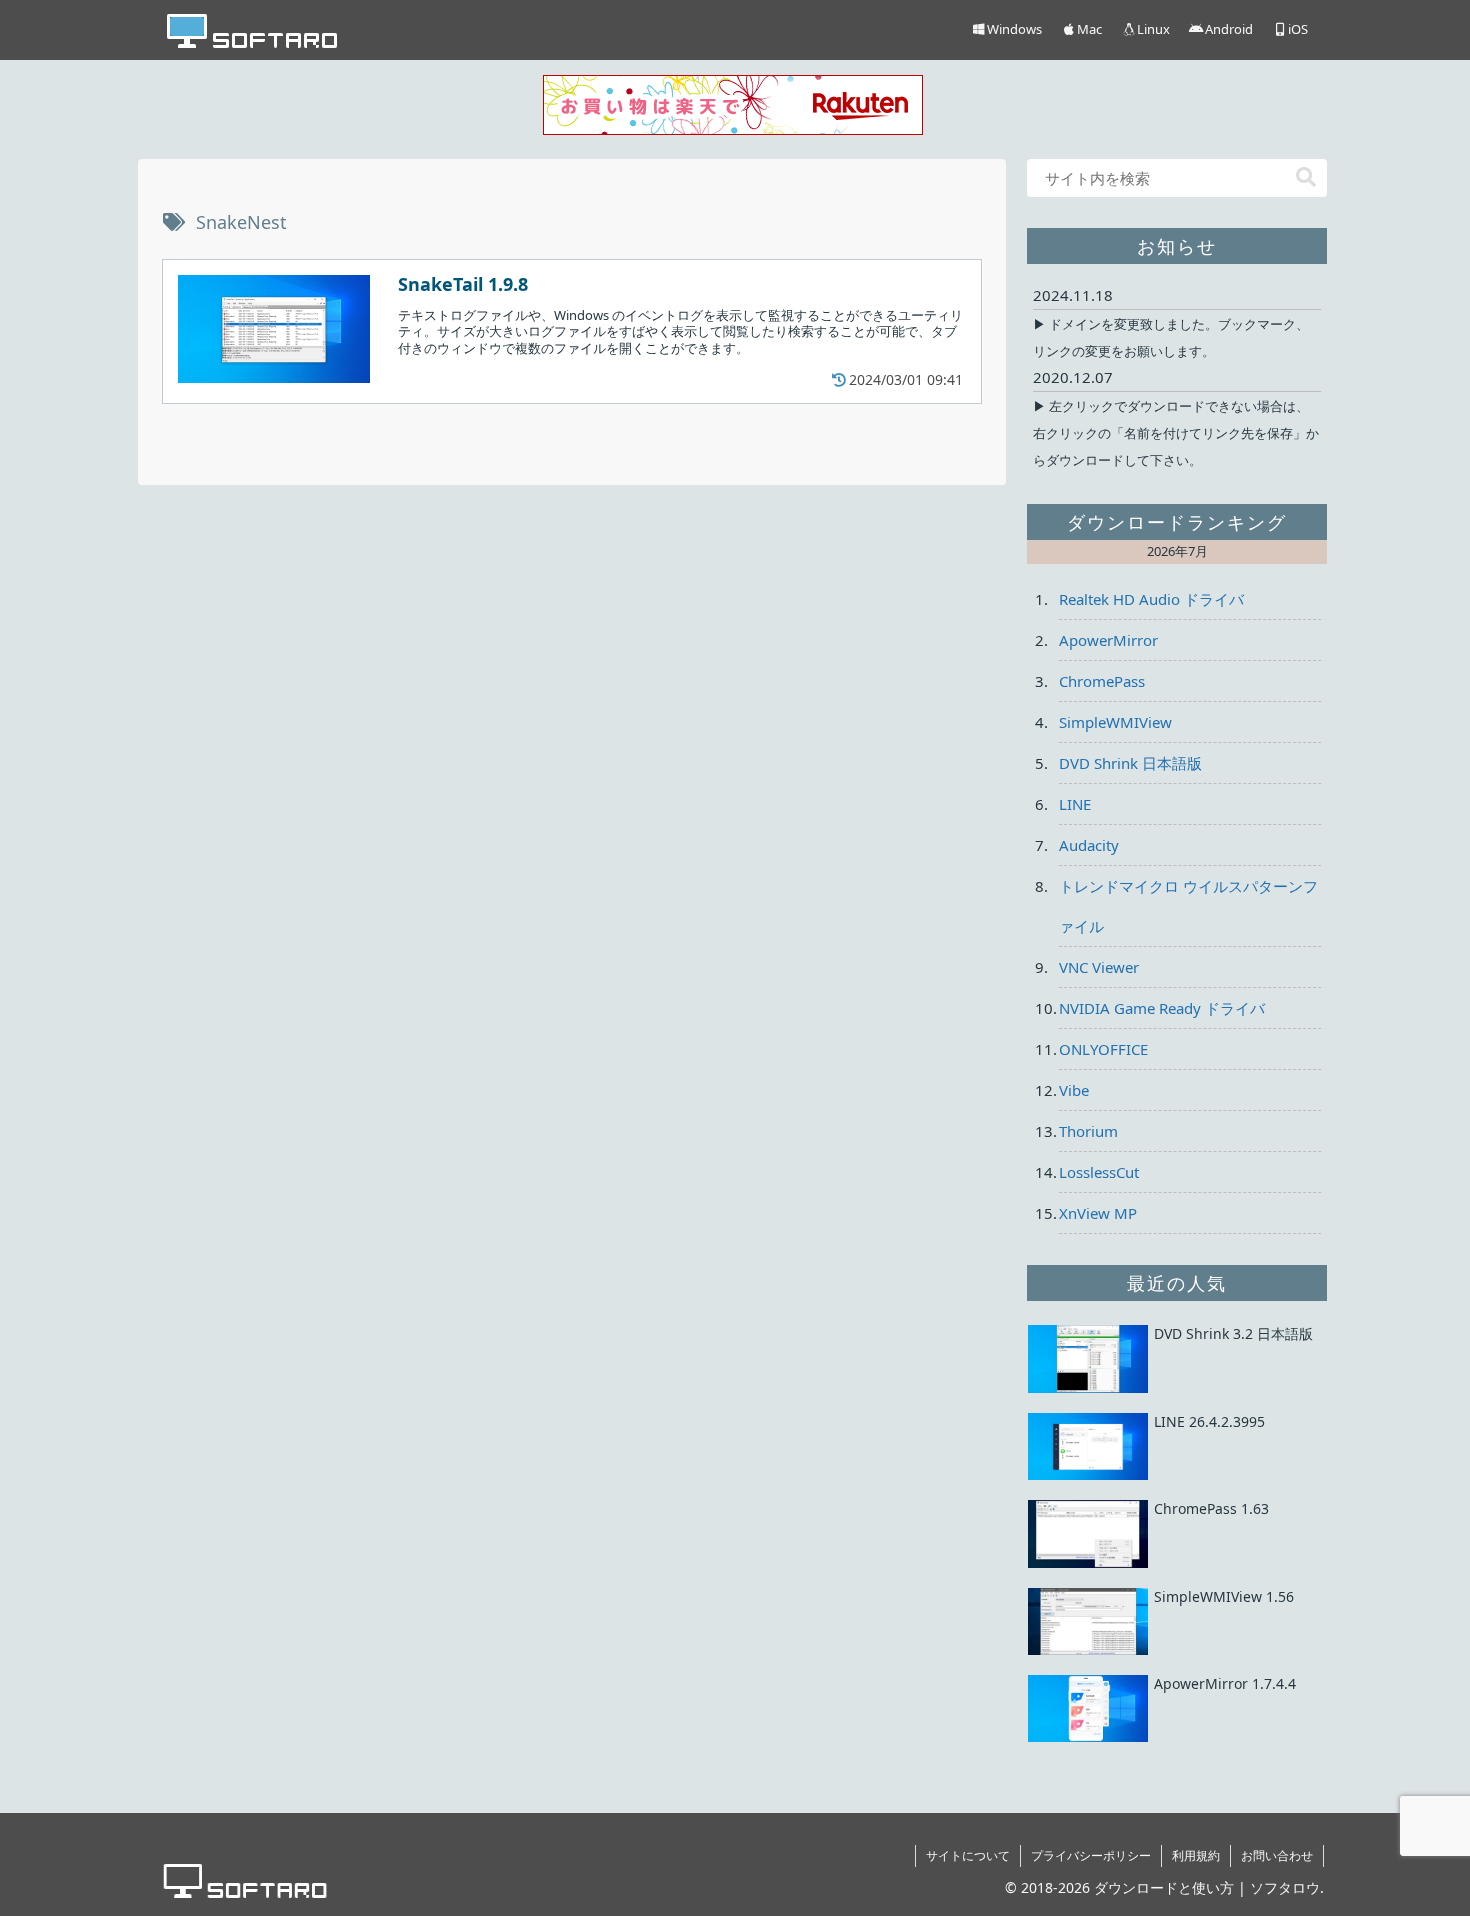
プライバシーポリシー (1091, 1855)
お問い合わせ (1277, 1855)
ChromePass (1102, 681)
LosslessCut (1099, 1172)
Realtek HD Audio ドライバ (1151, 599)
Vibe (1074, 1090)
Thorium (1088, 1131)
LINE (1075, 804)
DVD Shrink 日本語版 (1130, 763)
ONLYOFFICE (1103, 1049)
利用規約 (1196, 1855)
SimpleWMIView (1115, 722)
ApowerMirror (1108, 640)
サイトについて (968, 1855)
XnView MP (1098, 1213)
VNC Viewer (1099, 967)
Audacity (1089, 845)
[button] (1306, 177)
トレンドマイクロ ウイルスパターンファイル (1188, 906)
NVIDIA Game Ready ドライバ (1162, 1008)
